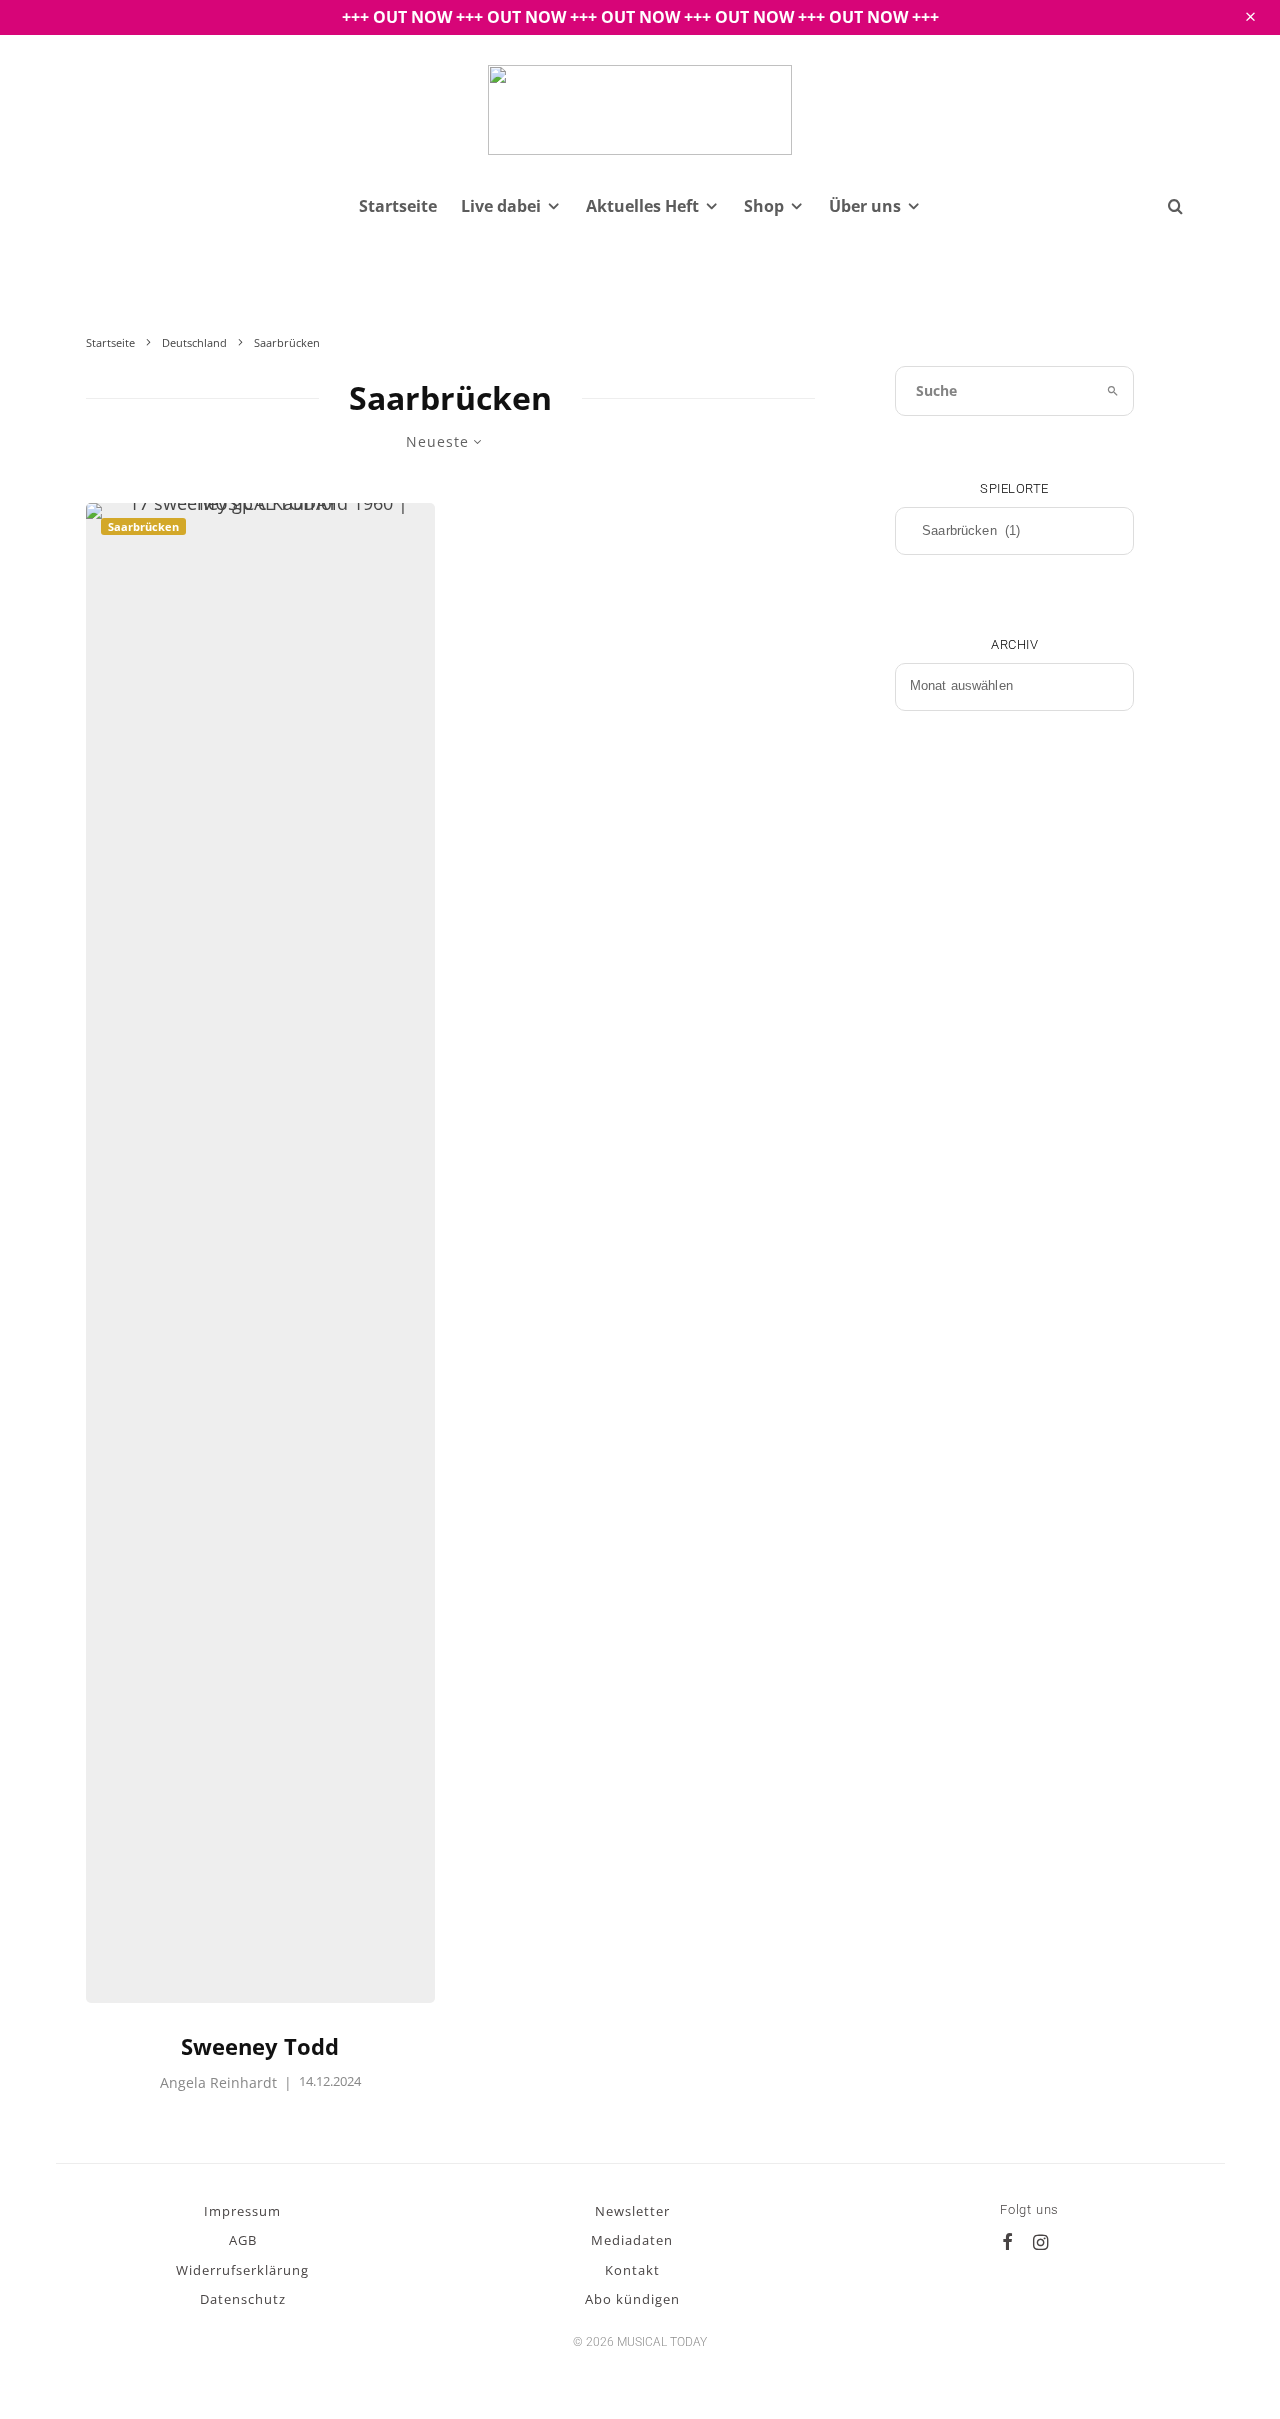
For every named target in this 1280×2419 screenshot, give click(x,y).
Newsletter (632, 2211)
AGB (243, 2240)
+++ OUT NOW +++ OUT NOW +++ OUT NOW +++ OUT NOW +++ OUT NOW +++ (640, 17)
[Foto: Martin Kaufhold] (261, 1253)
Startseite (398, 206)
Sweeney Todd (260, 2046)
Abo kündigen (632, 2299)
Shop (764, 206)
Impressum (242, 2211)
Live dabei (501, 206)
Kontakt (632, 2270)
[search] (1113, 391)
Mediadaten (632, 2240)
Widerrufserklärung (242, 2270)
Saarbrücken (143, 526)
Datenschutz (243, 2299)
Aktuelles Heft (642, 206)
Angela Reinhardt (218, 2082)
